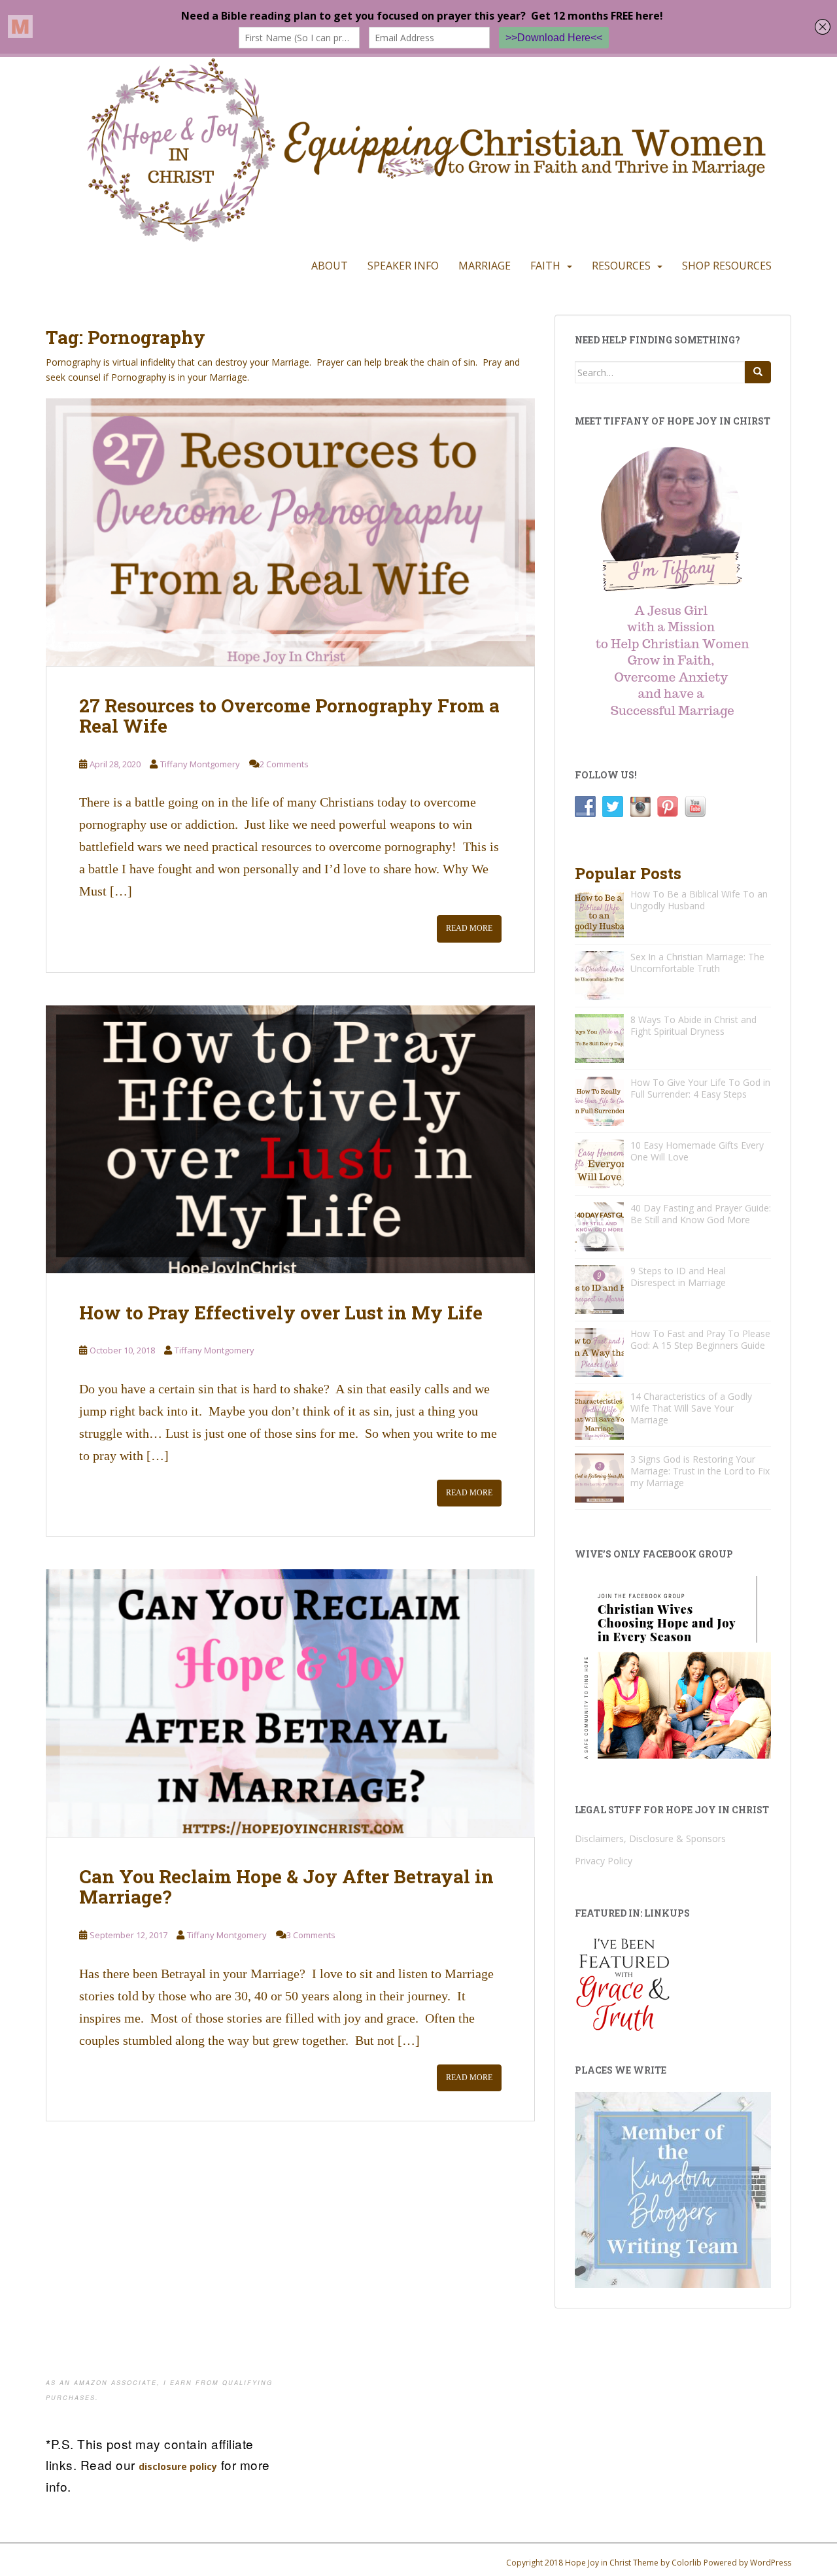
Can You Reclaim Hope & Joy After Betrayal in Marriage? (286, 1887)
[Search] (758, 372)
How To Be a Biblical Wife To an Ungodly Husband (699, 900)
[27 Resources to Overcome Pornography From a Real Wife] (290, 532)
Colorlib (687, 2563)
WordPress (771, 2563)
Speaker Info (403, 266)
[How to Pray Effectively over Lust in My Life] (290, 1139)
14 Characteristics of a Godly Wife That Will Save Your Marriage (691, 1408)
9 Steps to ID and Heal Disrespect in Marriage (678, 1277)
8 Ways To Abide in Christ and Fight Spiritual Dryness (693, 1025)
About (330, 266)
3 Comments (311, 1935)
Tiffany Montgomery (200, 764)
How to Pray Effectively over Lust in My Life (281, 1313)
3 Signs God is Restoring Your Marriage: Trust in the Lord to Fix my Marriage (700, 1471)
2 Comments (284, 764)
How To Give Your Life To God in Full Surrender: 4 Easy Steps (700, 1088)
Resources (621, 266)
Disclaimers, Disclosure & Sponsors (650, 1838)
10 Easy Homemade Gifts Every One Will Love (697, 1151)
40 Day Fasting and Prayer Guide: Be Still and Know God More (701, 1214)
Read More (469, 928)
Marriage (485, 266)
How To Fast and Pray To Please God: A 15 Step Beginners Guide (700, 1339)
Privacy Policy (604, 1861)
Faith (545, 266)
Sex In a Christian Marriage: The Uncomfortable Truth (697, 963)
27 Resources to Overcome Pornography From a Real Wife (289, 716)
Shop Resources (727, 266)
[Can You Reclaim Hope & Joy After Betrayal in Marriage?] (290, 1703)
